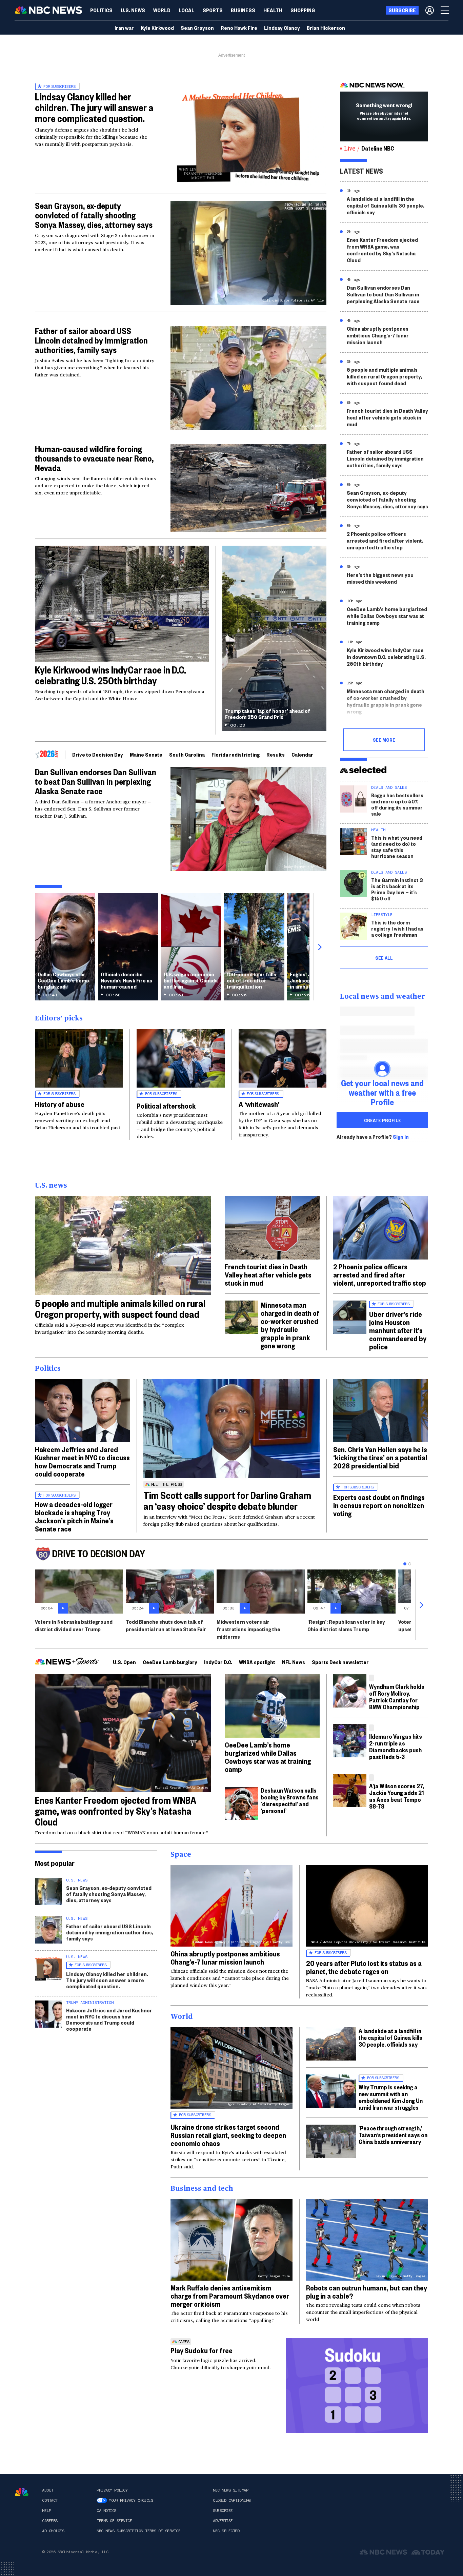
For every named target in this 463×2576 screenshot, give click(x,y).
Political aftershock (166, 1106)
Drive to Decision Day (98, 754)
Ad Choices (53, 2531)
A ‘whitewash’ (259, 1104)
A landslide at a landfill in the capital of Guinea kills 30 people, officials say (386, 205)
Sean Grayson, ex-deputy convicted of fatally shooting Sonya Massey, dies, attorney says (94, 215)
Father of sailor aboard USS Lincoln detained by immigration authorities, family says (91, 340)
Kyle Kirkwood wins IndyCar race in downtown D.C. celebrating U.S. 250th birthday (386, 657)
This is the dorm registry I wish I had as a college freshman (397, 928)
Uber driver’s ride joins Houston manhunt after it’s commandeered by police (398, 1330)
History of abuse (60, 1104)
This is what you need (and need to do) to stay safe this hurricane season (397, 847)
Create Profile (383, 1120)
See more (384, 740)
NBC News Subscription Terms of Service (138, 2531)
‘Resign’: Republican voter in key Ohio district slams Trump (346, 1625)
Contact (50, 2500)
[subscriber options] (430, 10)
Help (46, 2511)
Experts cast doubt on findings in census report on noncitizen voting (379, 1505)
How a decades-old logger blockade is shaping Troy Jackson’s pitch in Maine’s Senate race (74, 1516)
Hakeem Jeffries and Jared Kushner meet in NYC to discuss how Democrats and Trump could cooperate (82, 1461)
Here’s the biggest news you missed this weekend (380, 578)
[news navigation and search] (445, 10)
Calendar (302, 754)
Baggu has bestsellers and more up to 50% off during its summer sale (397, 804)
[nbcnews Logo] (22, 2492)
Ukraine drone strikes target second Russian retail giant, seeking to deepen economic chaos (228, 2135)
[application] (248, 488)
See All (384, 958)
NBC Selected (226, 2531)
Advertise (223, 2521)
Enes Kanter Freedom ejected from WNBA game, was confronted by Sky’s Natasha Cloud (382, 250)
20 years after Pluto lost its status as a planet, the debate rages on (364, 1967)
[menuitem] (101, 10)
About (48, 2490)
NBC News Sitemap (230, 2490)
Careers (50, 2521)
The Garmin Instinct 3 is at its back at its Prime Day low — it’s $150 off (397, 889)
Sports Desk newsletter (340, 1662)
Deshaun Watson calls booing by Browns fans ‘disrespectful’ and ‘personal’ (290, 1800)
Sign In (401, 1137)
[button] (187, 10)
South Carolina (187, 754)
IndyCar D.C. (218, 1662)
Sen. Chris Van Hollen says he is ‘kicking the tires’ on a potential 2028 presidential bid (380, 1457)
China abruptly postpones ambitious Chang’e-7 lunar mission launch (378, 335)
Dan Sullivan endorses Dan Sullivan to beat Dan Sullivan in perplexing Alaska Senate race (96, 781)
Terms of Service (114, 2521)
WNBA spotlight (257, 1662)
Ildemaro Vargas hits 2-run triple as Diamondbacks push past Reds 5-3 (396, 1746)
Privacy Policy (112, 2490)
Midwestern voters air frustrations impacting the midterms (248, 1629)
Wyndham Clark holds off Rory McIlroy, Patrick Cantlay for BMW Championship (397, 1696)
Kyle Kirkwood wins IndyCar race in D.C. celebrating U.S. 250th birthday (110, 675)
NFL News (294, 1662)
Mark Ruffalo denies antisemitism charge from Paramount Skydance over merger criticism (230, 2296)
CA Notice (107, 2511)
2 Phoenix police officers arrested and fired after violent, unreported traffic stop (385, 540)
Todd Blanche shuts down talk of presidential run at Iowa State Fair (166, 1625)
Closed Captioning (232, 2500)
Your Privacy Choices (131, 2500)
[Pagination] (405, 1564)
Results (276, 754)
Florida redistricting (236, 754)
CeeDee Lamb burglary (170, 1662)
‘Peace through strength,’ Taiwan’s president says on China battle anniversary (393, 2135)
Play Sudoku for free (202, 2350)
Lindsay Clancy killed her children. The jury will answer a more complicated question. (94, 107)
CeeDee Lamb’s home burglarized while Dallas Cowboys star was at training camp (387, 616)
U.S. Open (124, 1662)
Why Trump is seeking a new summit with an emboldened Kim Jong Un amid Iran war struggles (391, 2097)
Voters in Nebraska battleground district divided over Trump (74, 1625)
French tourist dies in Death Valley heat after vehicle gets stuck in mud (387, 417)
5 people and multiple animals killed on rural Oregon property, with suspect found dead (384, 376)
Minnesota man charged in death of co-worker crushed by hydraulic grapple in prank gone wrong (386, 701)
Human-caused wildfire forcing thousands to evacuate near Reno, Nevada (94, 458)
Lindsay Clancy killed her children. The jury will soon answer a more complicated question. (107, 1980)
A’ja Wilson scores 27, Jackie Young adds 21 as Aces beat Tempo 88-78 (397, 1796)
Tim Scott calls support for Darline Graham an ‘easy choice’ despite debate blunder (227, 1500)
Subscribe (223, 2511)
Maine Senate (146, 754)
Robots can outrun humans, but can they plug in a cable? (367, 2291)
